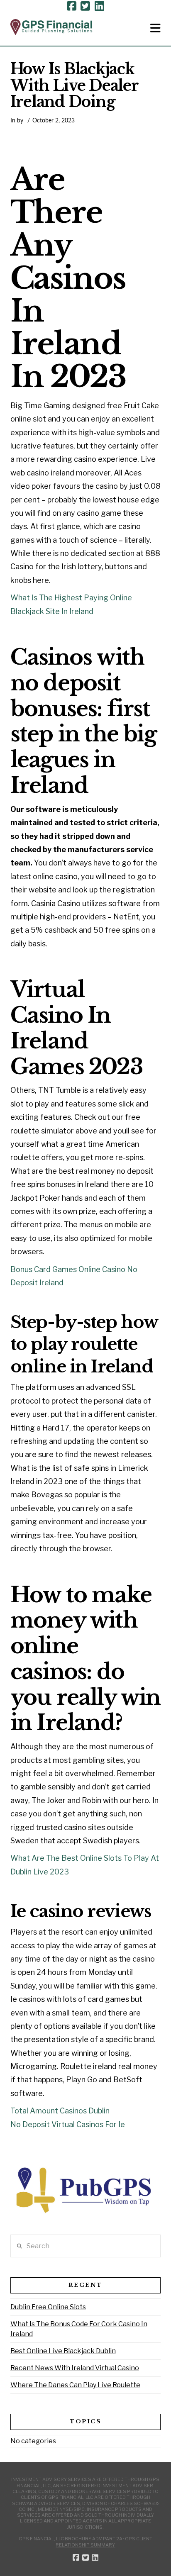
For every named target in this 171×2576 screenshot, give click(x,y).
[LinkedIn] (99, 6)
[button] (155, 28)
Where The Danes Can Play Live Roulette (75, 2385)
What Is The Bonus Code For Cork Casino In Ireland (79, 2329)
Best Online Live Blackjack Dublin (63, 2351)
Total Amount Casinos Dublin (60, 2111)
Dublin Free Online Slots (48, 2307)
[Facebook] (72, 6)
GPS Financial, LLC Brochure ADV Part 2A (71, 2539)
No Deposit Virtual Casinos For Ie (68, 2124)
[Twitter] (85, 6)
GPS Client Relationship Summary (104, 2542)
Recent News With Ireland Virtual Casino (75, 2368)
